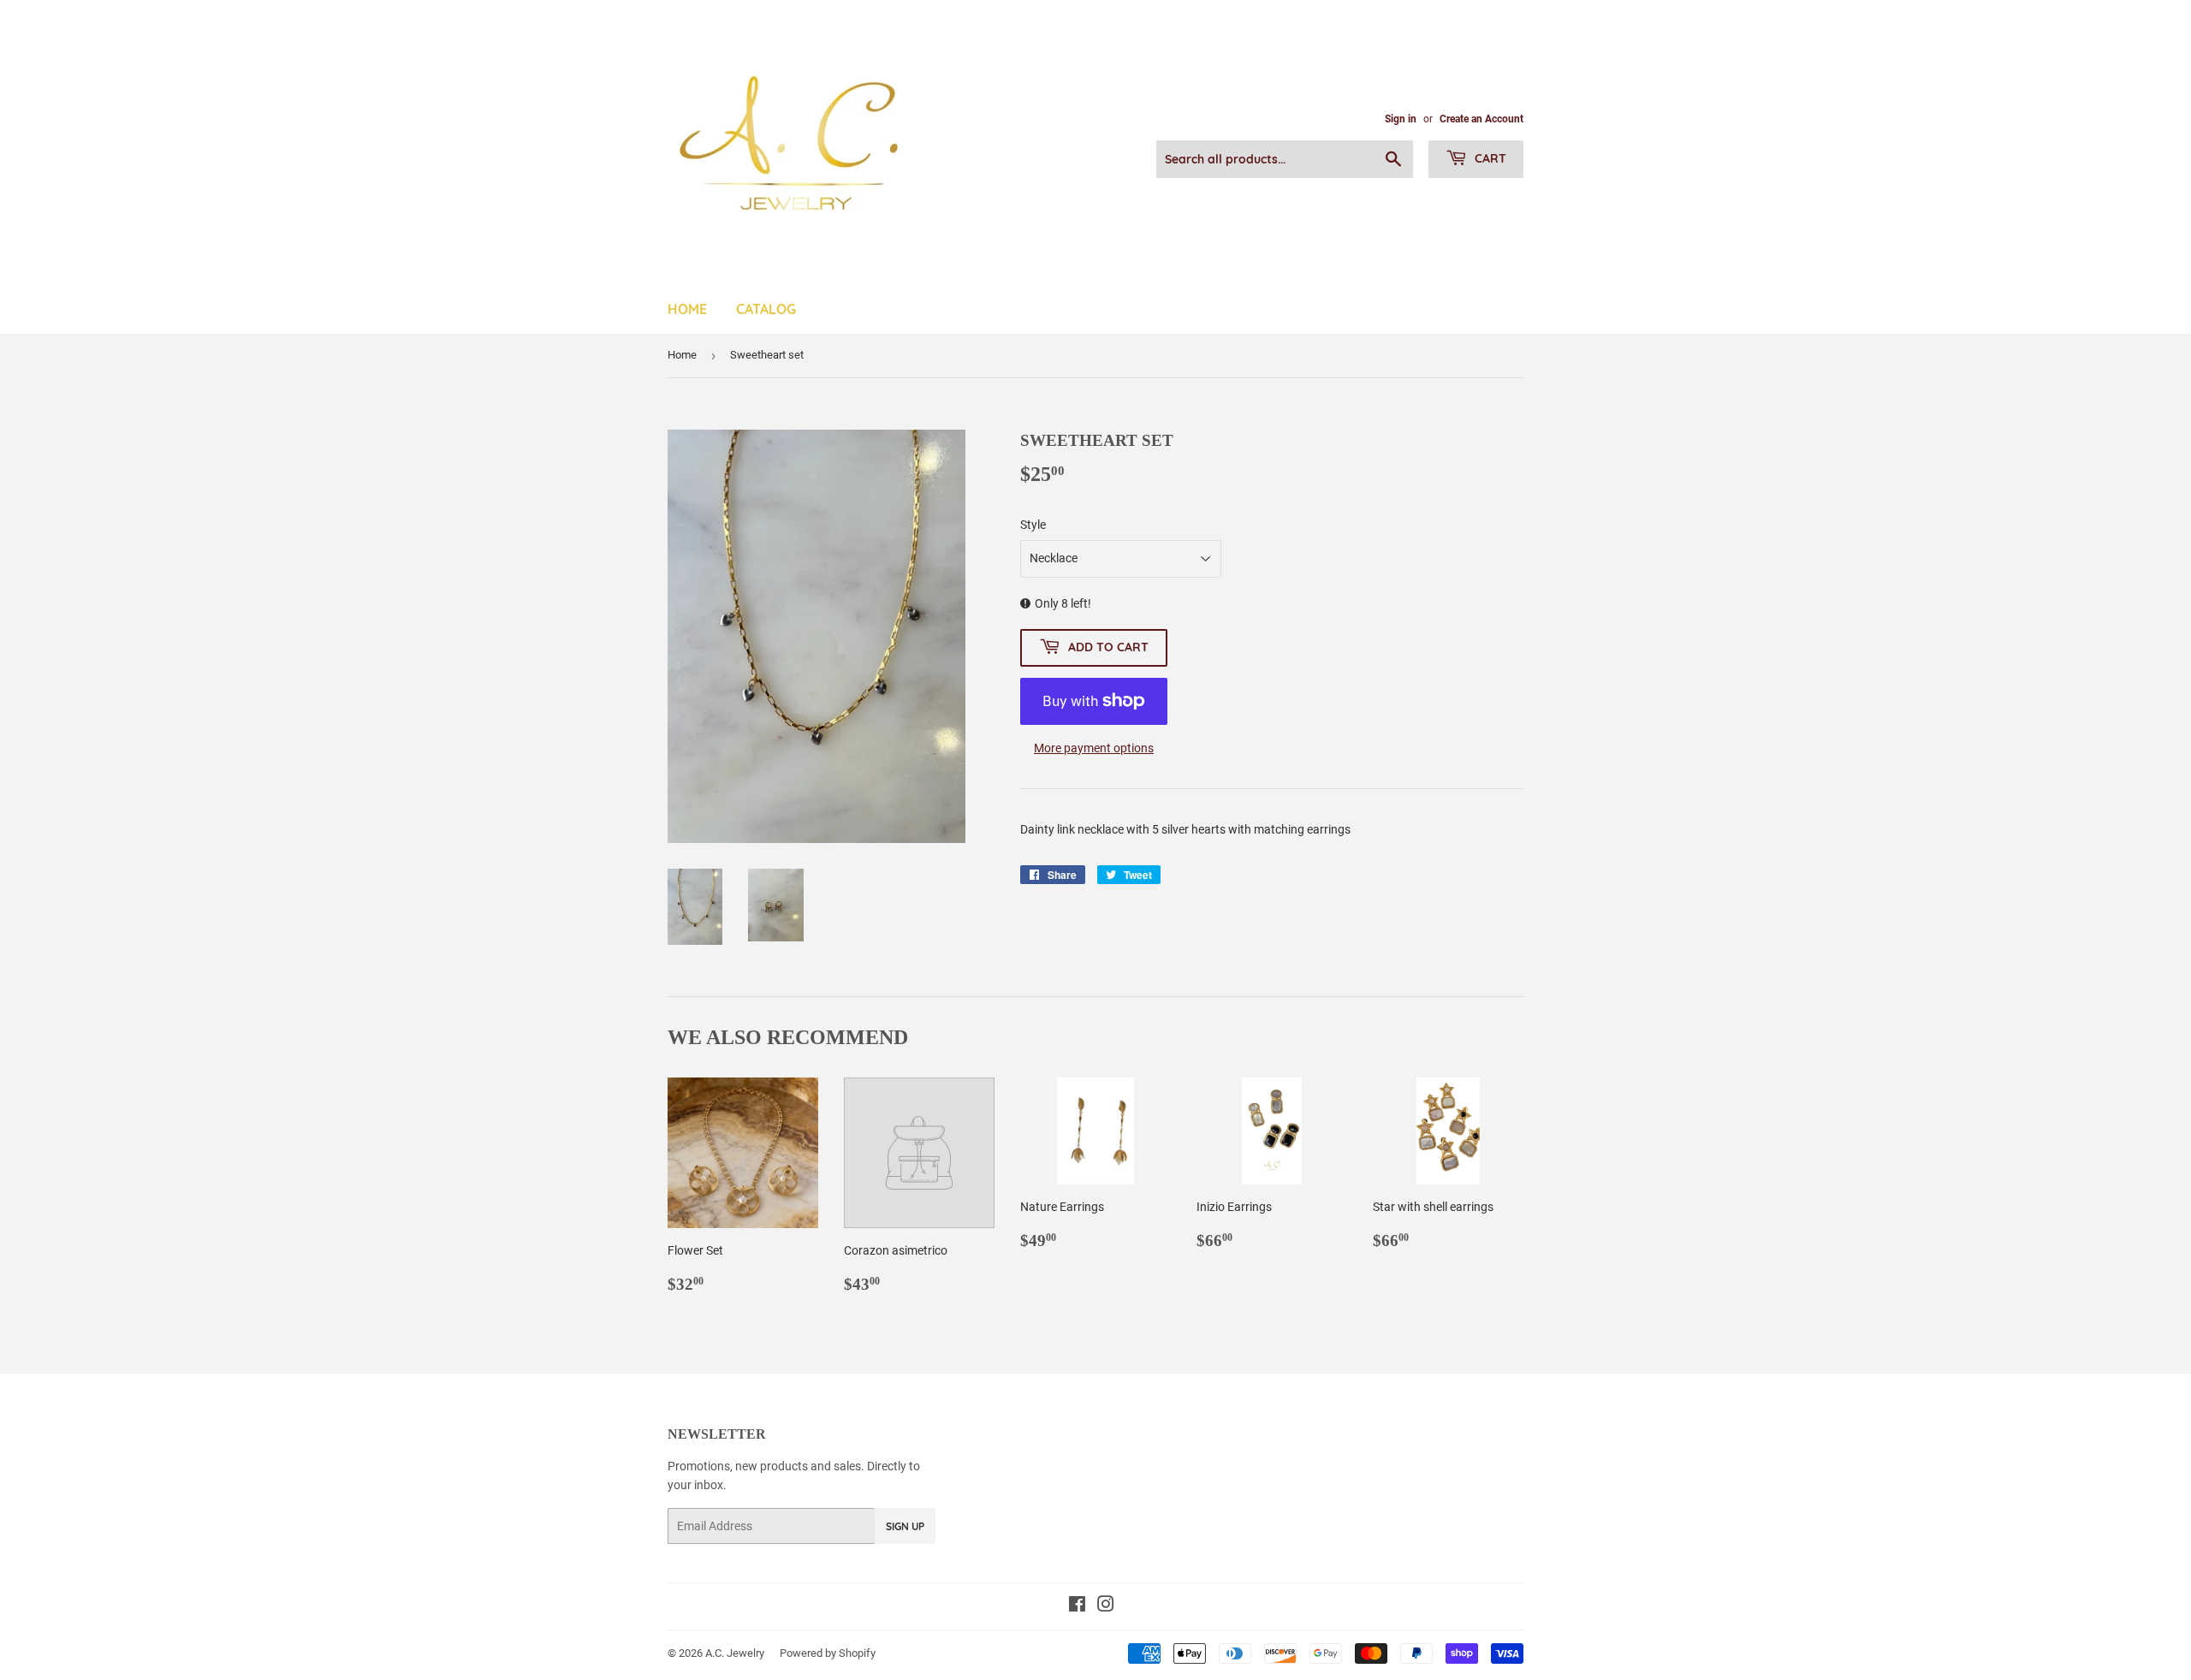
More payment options (1094, 748)
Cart (1489, 158)
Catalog (766, 309)
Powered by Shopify (828, 1653)
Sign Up (905, 1526)
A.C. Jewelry (735, 1653)
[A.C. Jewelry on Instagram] (1106, 1606)
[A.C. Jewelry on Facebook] (1077, 1606)
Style (1033, 525)
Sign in (1401, 119)
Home (687, 309)
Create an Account (1481, 119)
